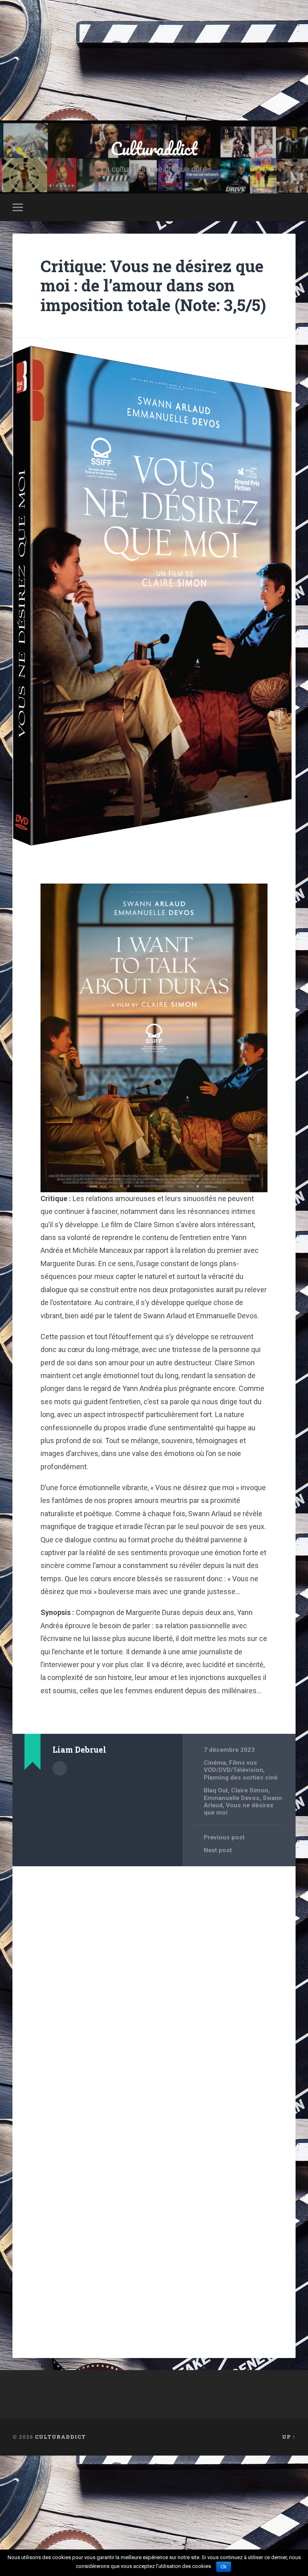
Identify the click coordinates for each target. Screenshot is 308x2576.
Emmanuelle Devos (232, 1798)
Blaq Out (216, 1790)
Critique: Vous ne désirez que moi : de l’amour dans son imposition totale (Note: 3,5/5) (153, 285)
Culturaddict (154, 148)
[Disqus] (154, 1975)
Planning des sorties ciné (241, 1778)
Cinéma (215, 1763)
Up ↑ (289, 2437)
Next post (218, 1850)
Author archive (60, 1768)
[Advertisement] (154, 60)
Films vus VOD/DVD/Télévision (233, 1766)
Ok (224, 2567)
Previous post (224, 1837)
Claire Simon (250, 1790)
